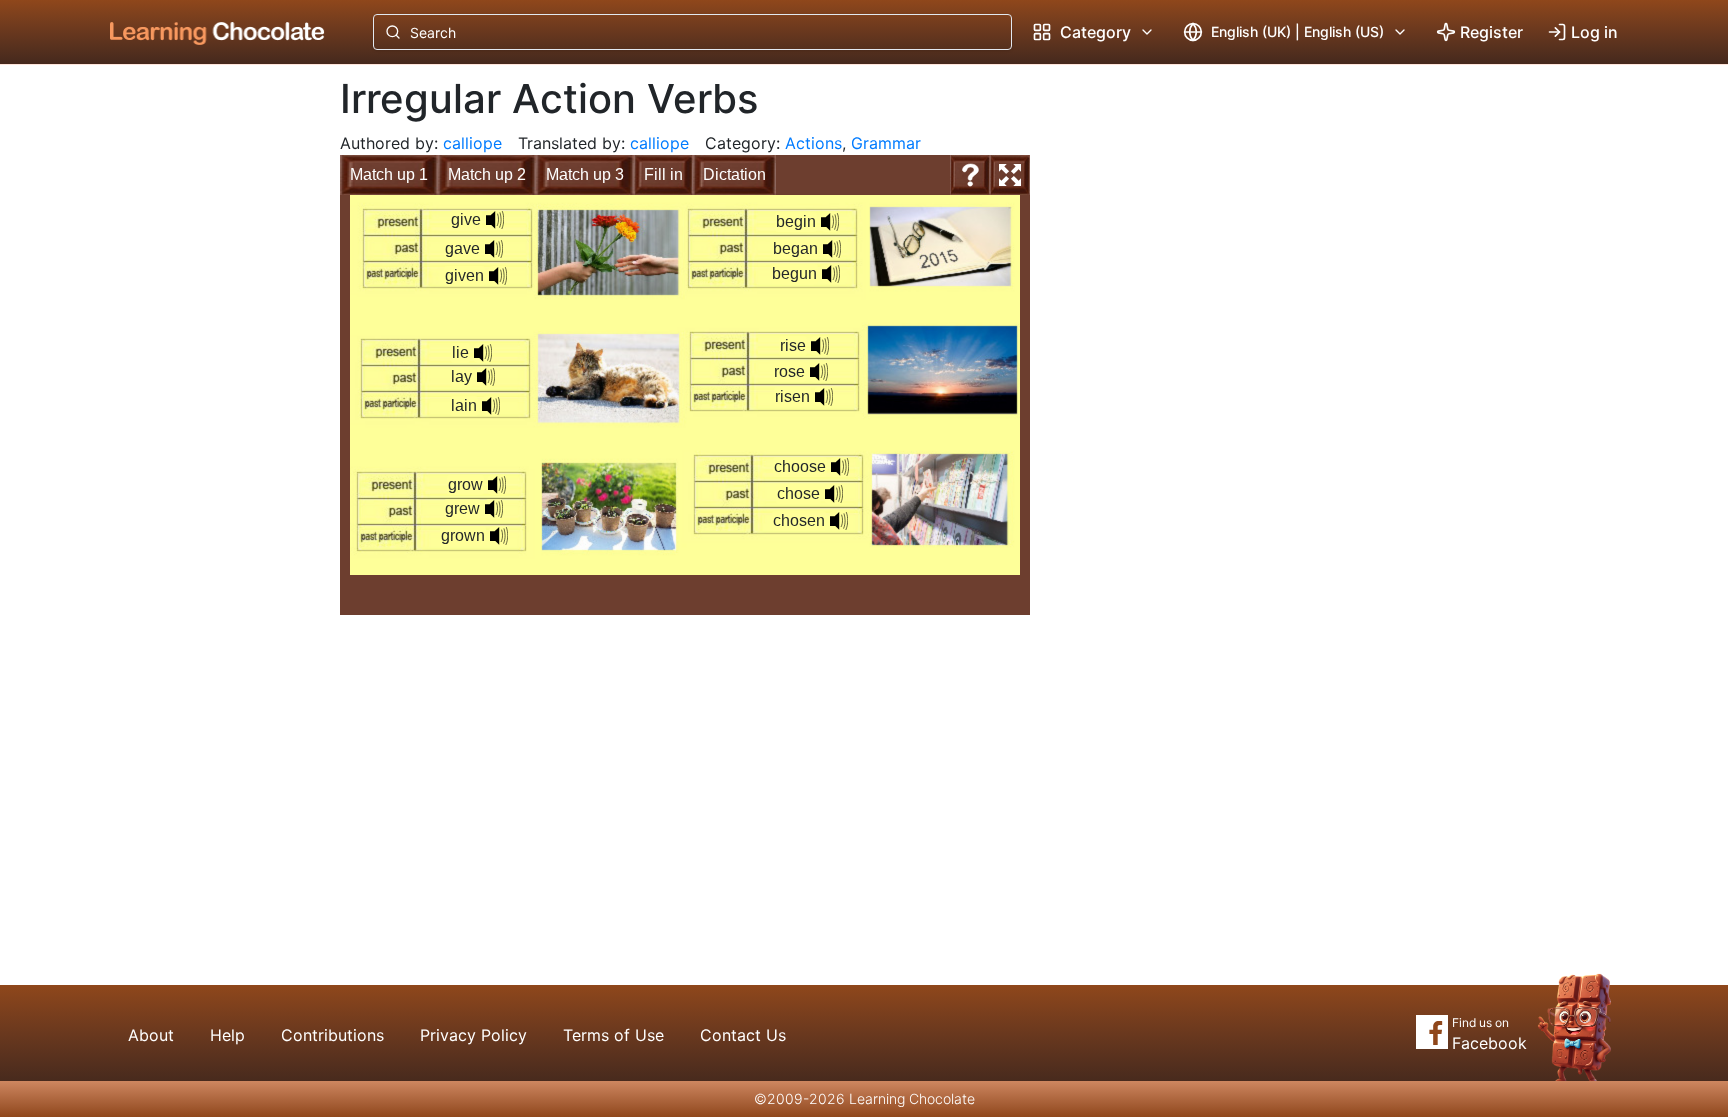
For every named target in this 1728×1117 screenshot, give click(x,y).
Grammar (886, 143)
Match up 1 (389, 174)
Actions (813, 143)
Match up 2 (487, 174)
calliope (472, 143)
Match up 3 (585, 174)
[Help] (970, 175)
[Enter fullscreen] (1010, 175)
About (151, 1035)
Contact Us (743, 1035)
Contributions (332, 1035)
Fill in (663, 174)
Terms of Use (613, 1035)
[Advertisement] (202, 395)
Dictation (734, 174)
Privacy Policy (473, 1035)
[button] (495, 220)
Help (227, 1035)
